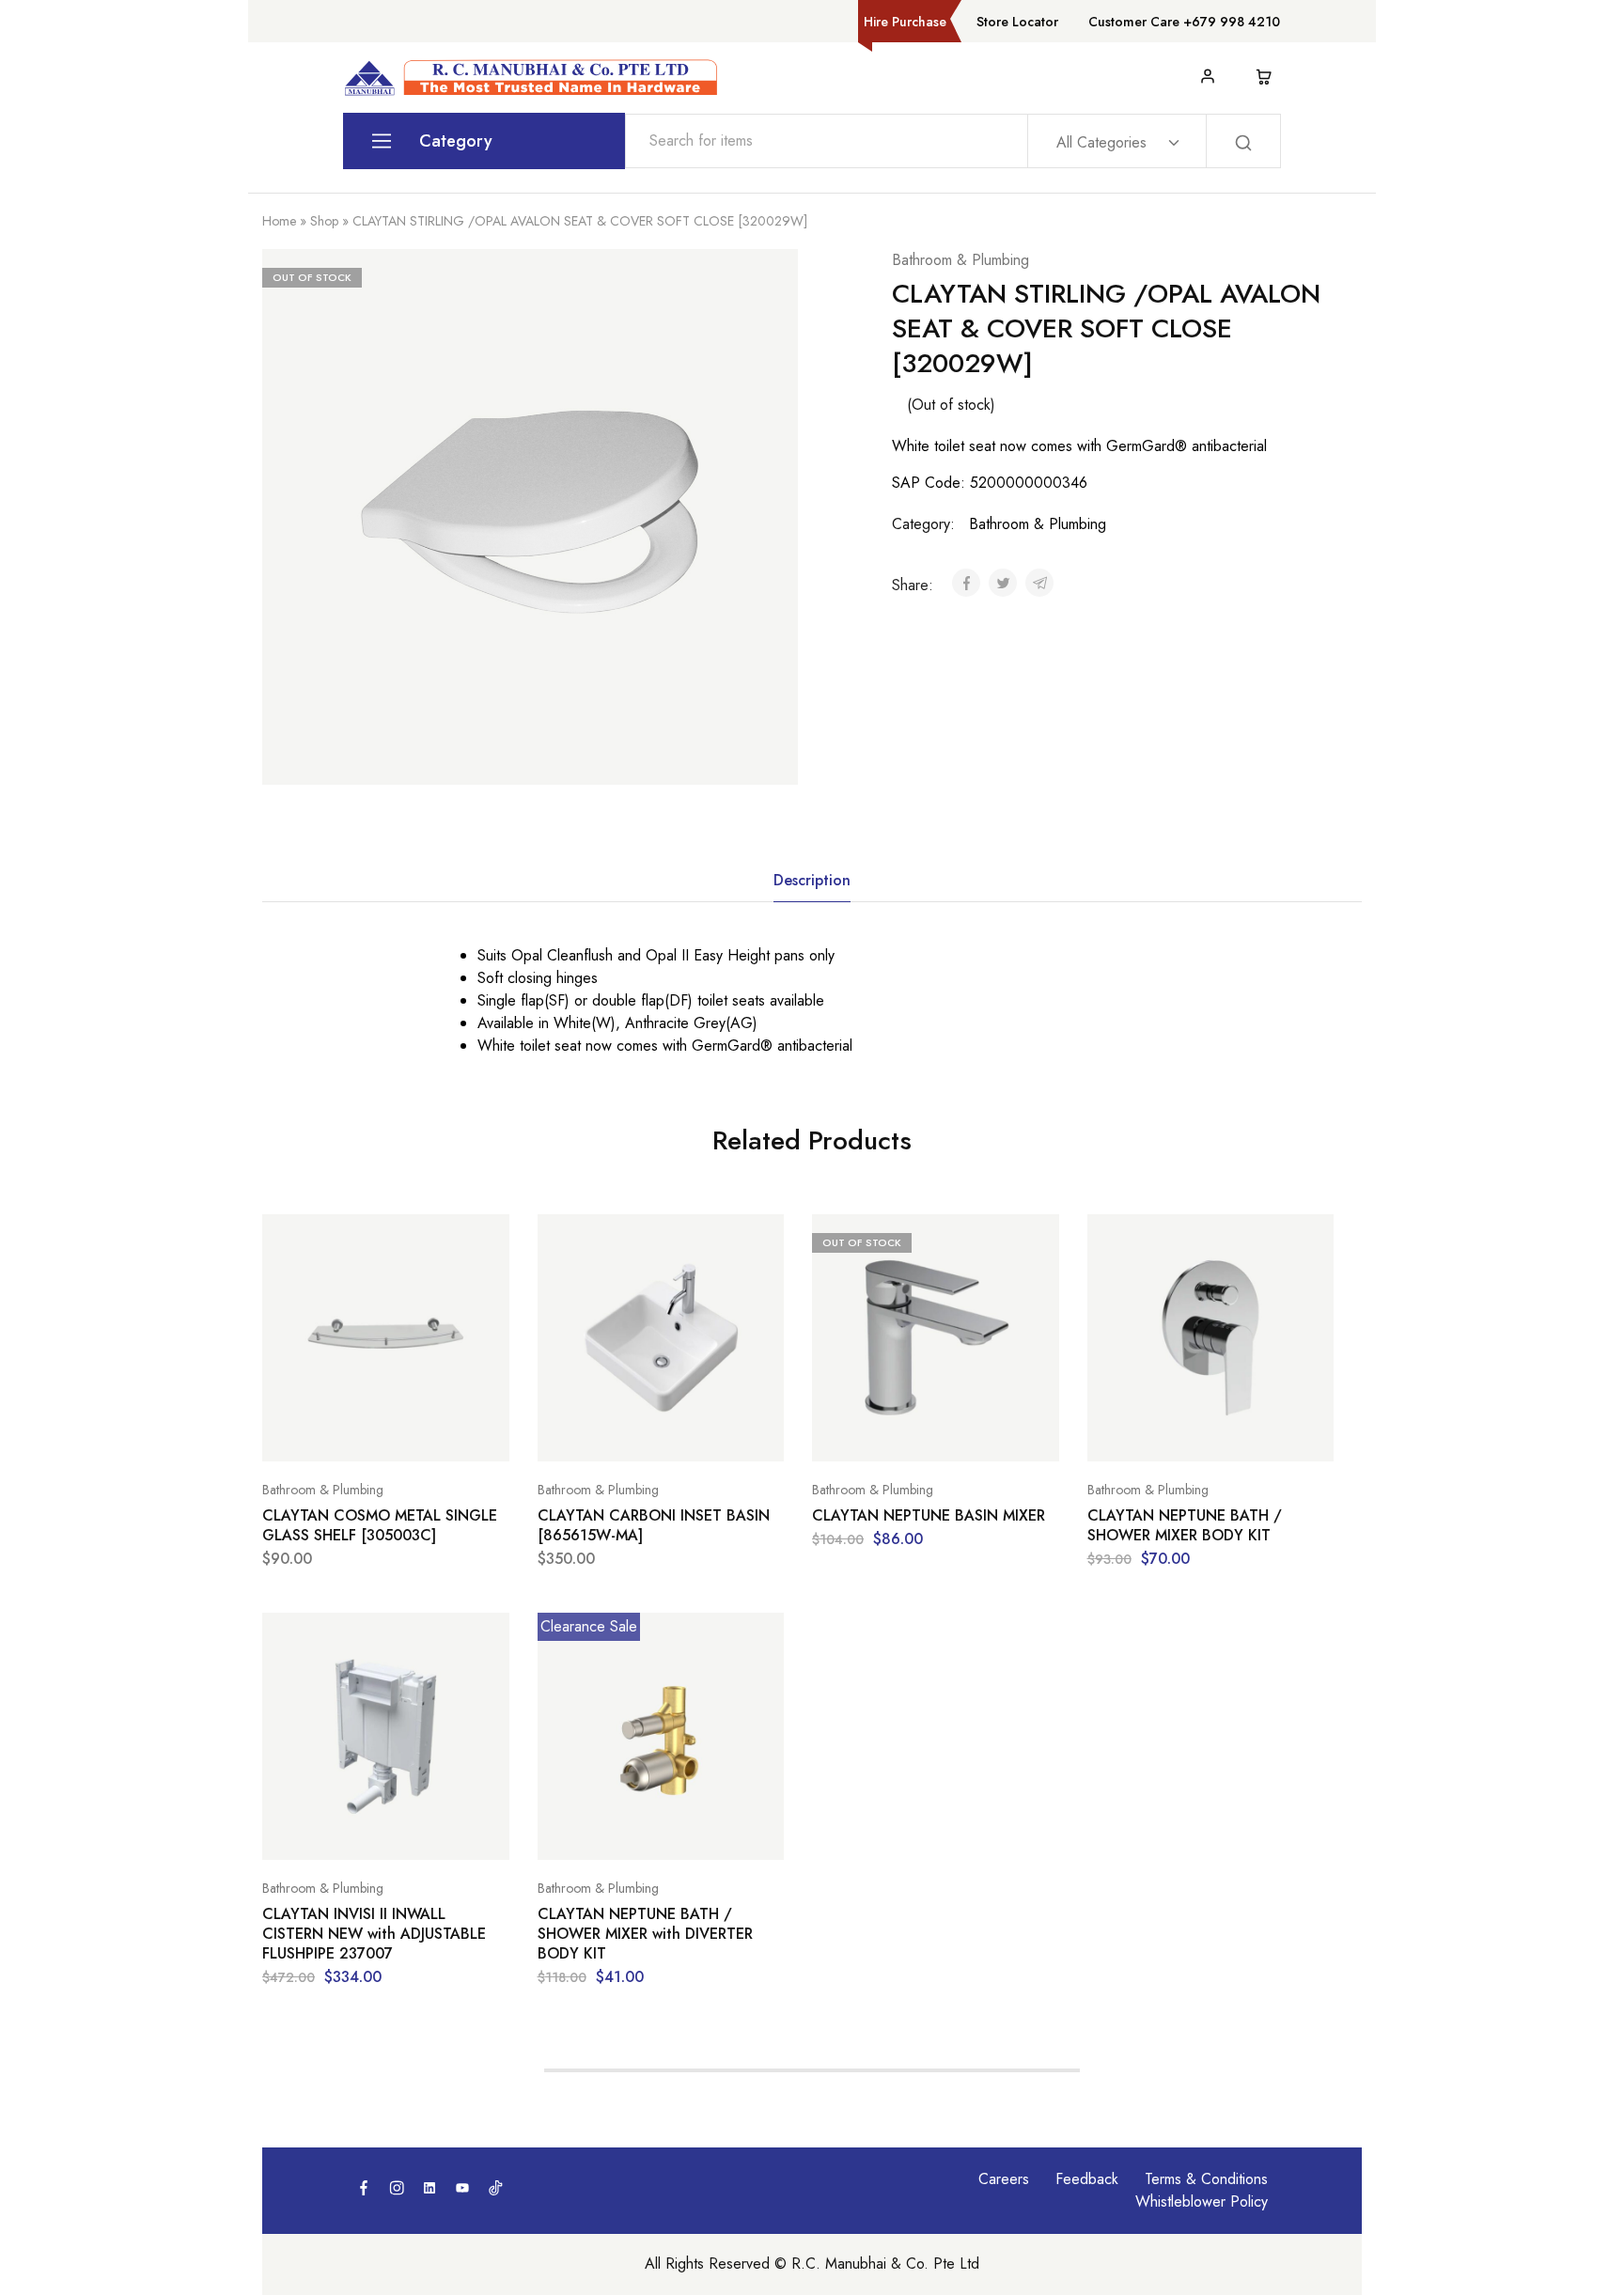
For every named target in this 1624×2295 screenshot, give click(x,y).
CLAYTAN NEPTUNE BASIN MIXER (929, 1515)
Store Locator (1017, 22)
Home (279, 221)
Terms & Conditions (1206, 2179)
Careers (1004, 2179)
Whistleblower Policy (1202, 2201)
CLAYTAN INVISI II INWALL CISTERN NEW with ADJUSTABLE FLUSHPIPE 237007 (374, 1934)
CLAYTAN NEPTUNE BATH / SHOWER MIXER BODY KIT (1185, 1526)
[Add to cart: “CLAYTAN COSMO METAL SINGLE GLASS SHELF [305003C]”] (338, 1433)
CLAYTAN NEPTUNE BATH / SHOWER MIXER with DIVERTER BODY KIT (645, 1934)
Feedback (1087, 2179)
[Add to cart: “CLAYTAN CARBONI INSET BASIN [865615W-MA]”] (614, 1433)
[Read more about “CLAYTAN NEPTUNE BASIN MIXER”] (888, 1433)
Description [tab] (812, 880)
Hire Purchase (905, 22)
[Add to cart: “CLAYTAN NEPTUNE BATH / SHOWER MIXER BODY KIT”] (1163, 1433)
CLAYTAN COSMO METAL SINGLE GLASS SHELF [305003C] (380, 1526)
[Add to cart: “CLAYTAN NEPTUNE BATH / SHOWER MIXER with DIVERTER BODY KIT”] (614, 1832)
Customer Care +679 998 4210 (1184, 22)
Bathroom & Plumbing (960, 260)
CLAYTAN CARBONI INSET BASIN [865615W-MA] (654, 1526)
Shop (324, 221)
